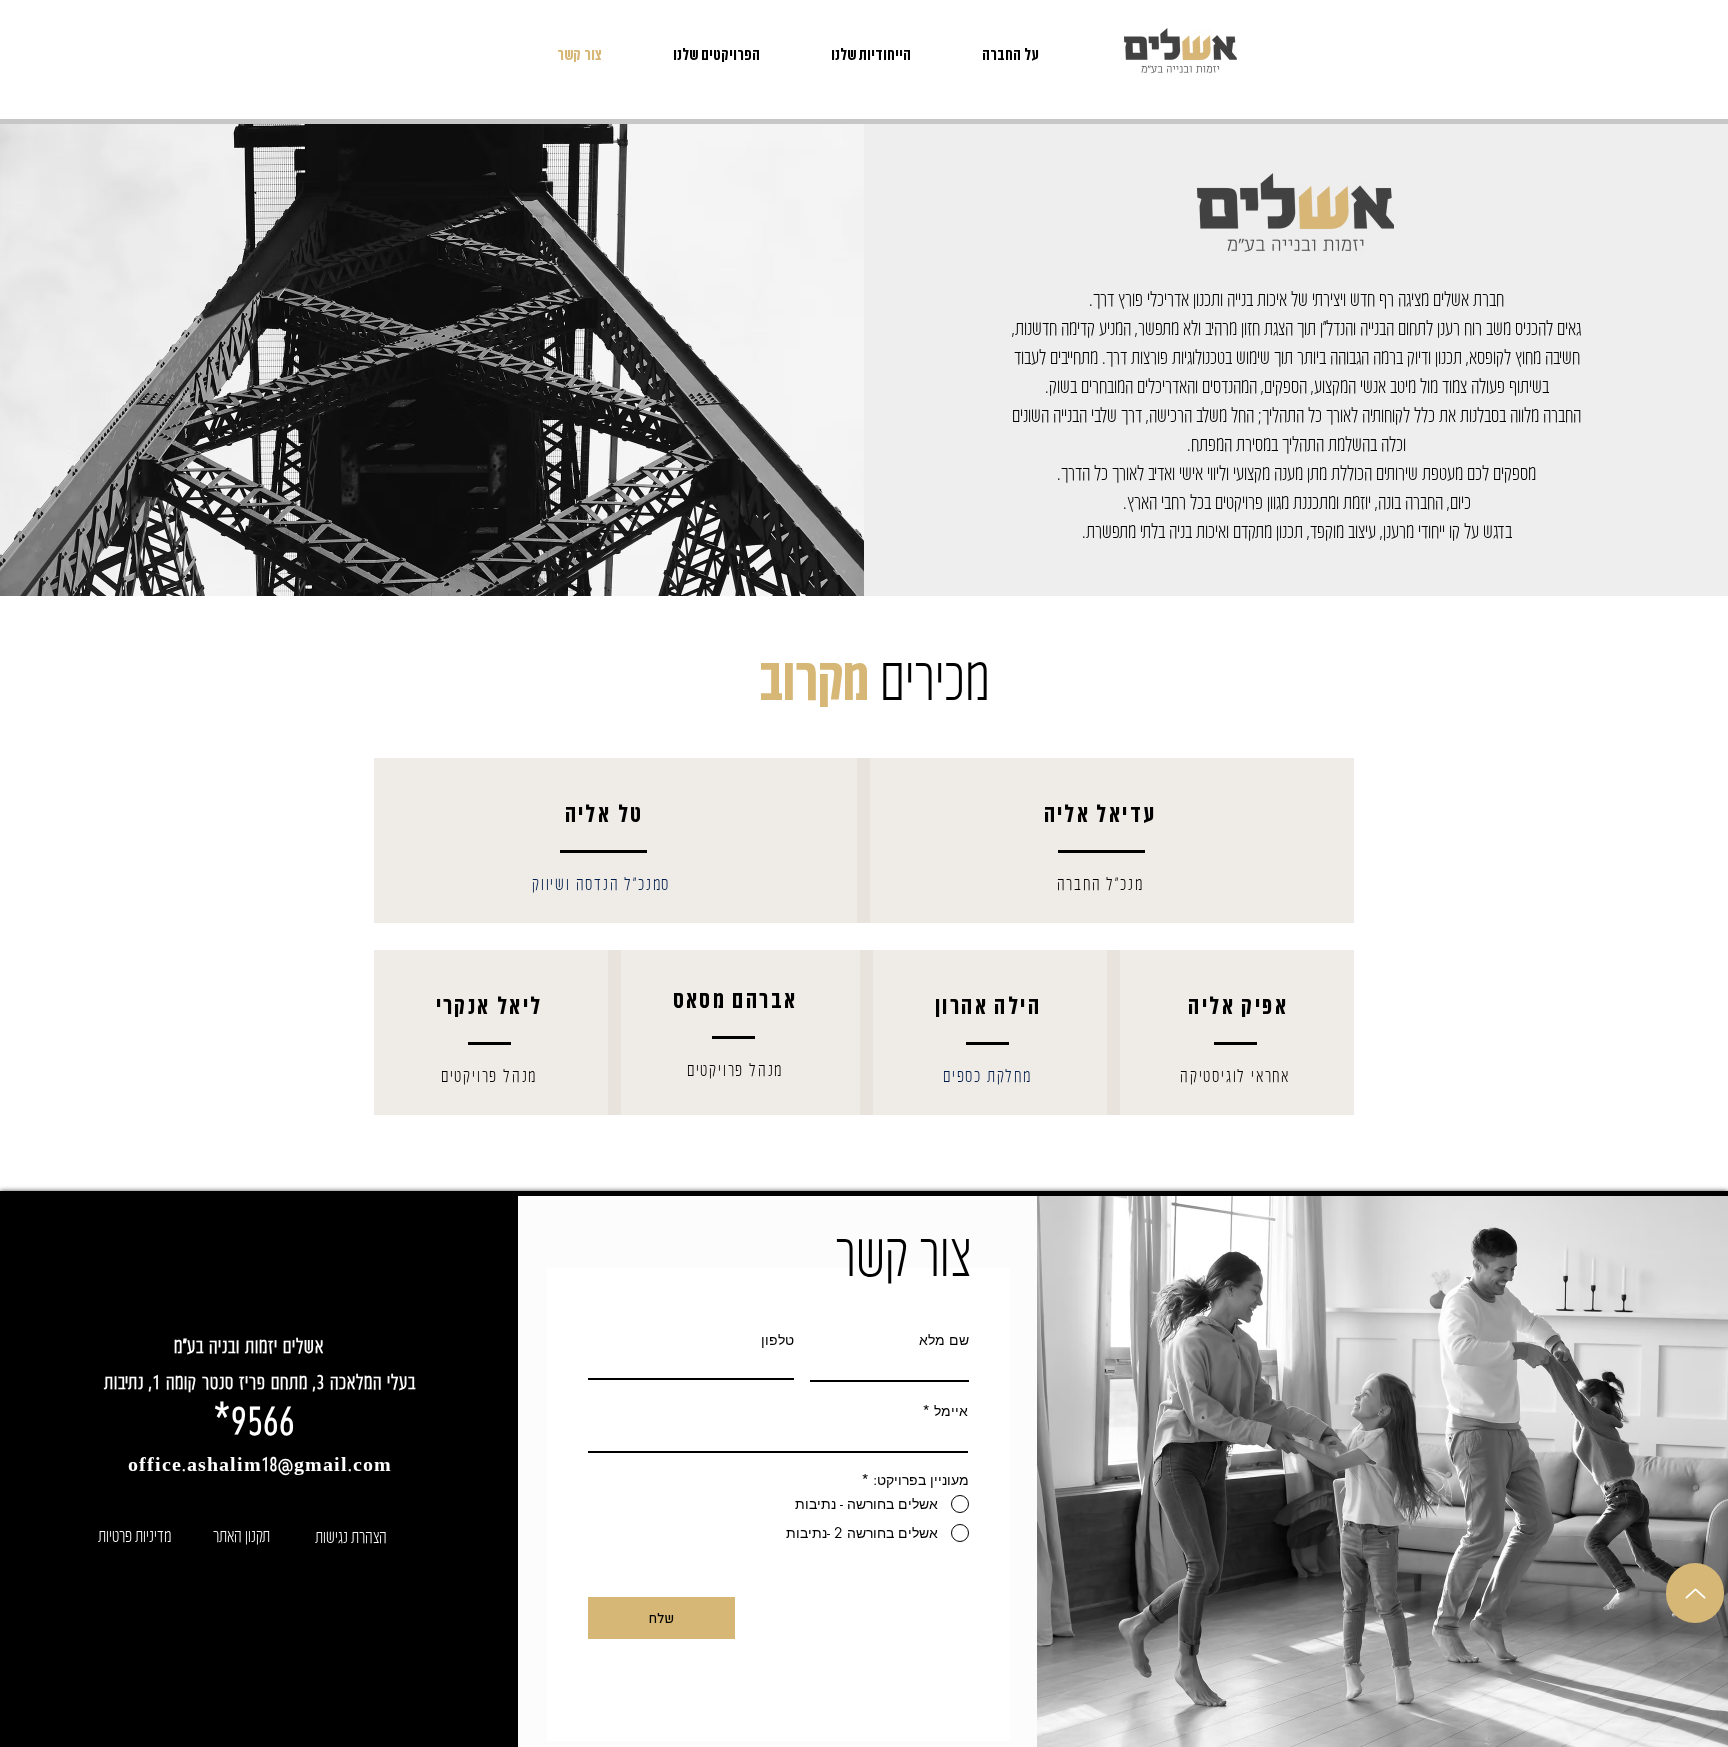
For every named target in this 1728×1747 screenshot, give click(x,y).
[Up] (1695, 1593)
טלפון (777, 1340)
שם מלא (944, 1340)
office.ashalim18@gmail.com (260, 1463)
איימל (951, 1411)
